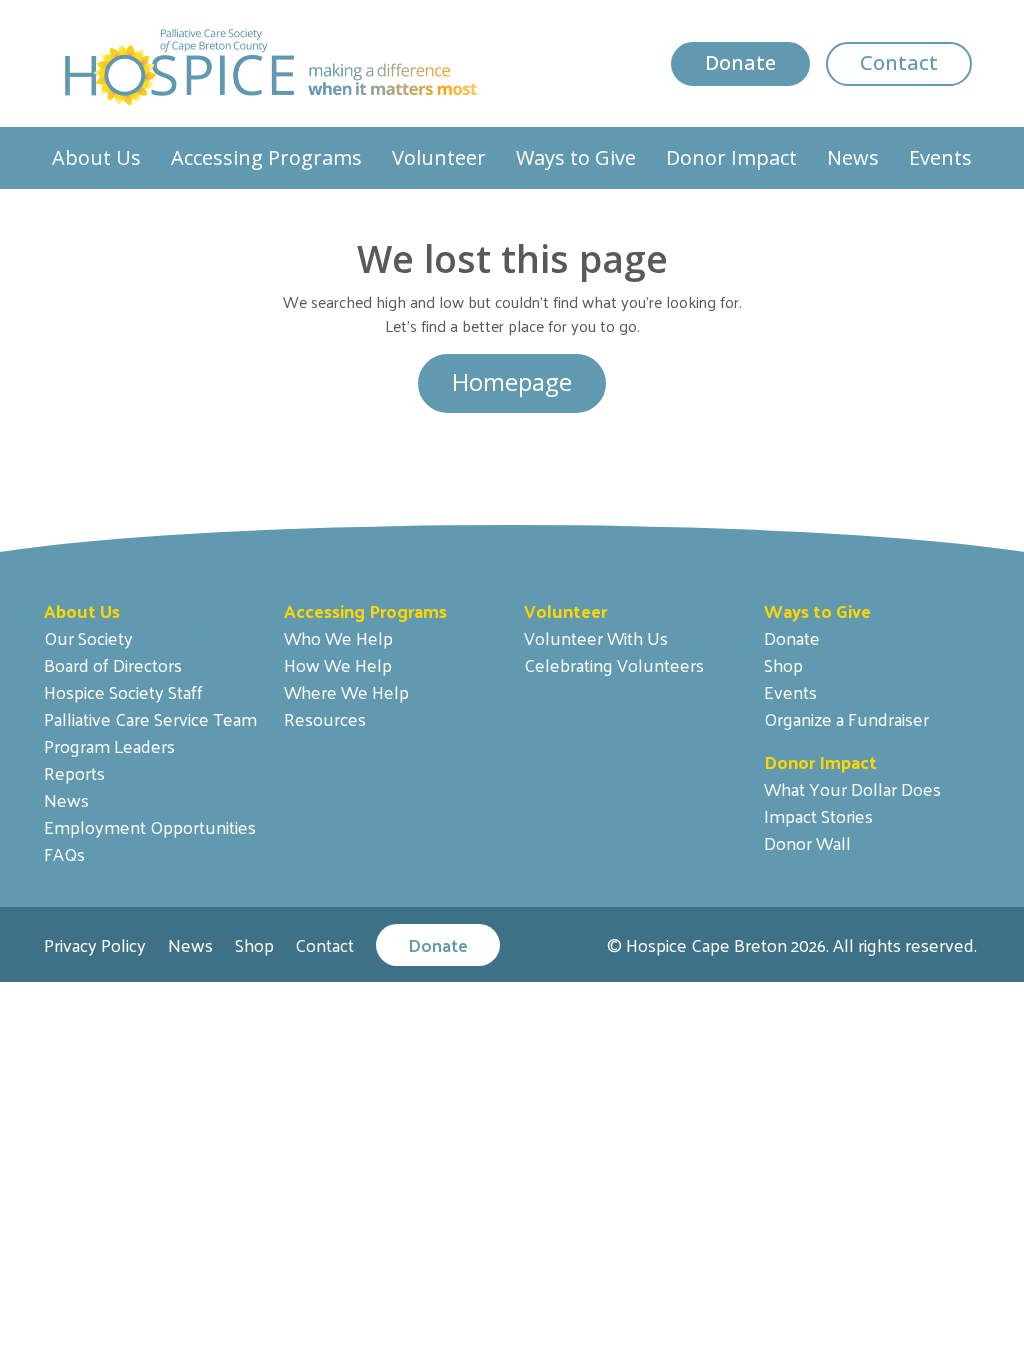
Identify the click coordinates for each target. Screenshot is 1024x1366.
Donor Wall (807, 842)
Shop (783, 664)
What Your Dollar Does (852, 788)
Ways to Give (576, 157)
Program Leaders (109, 745)
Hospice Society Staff (123, 691)
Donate (740, 62)
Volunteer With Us (596, 637)
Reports (74, 772)
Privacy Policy (95, 944)
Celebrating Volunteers (614, 664)
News (853, 157)
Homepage (512, 381)
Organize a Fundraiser (846, 718)
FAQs (64, 853)
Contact (899, 62)
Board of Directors (113, 664)
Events (940, 157)
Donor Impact (731, 157)
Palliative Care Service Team (150, 718)
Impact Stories (818, 815)
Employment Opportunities (150, 826)
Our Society (88, 637)
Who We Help (338, 637)
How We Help (338, 664)
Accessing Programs (266, 157)
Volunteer (439, 157)
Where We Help (346, 691)
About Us (96, 157)
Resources (325, 718)
